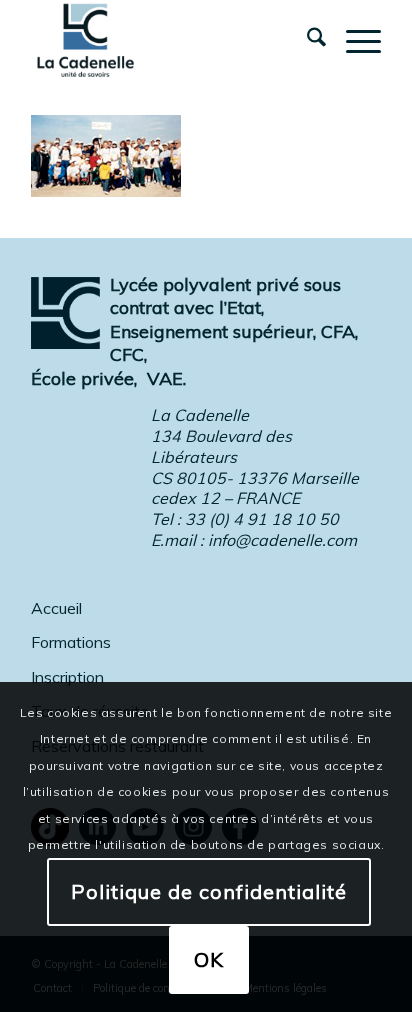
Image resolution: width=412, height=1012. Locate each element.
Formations (71, 642)
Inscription (67, 677)
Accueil (56, 608)
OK (209, 959)
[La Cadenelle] (171, 40)
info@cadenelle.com (282, 540)
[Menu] (353, 40)
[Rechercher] (306, 40)
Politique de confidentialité (209, 891)
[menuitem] (306, 40)
